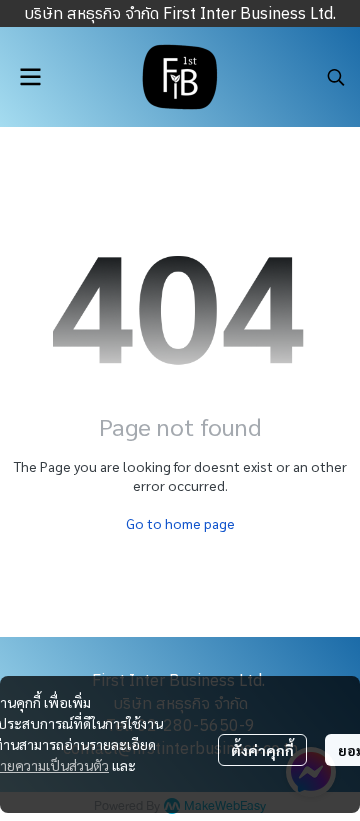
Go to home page (180, 523)
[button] (336, 77)
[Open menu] (30, 77)
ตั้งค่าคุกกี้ (262, 750)
